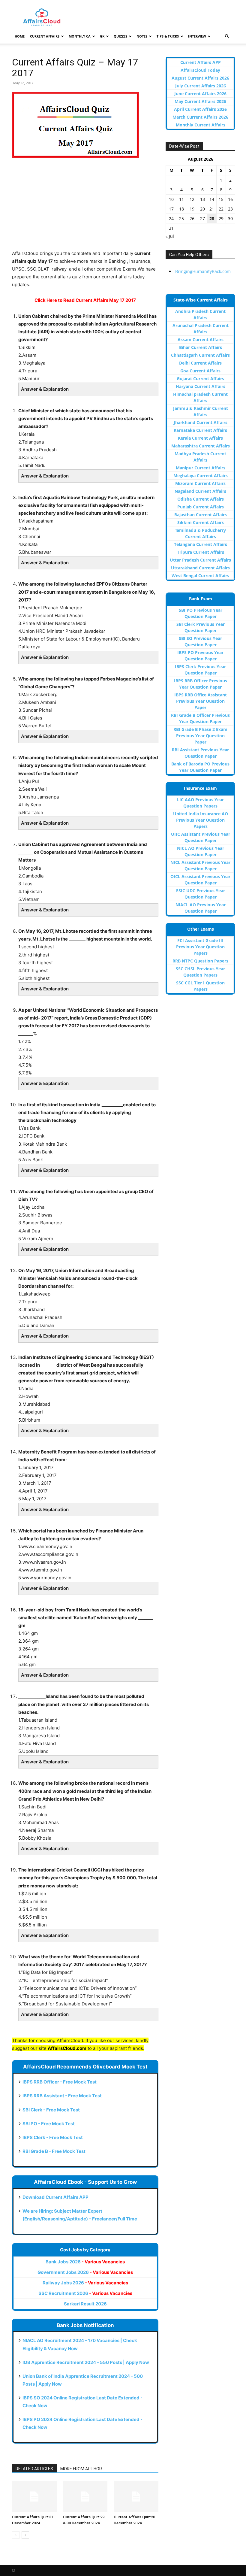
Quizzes (120, 36)
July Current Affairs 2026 (201, 86)
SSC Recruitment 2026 (85, 2293)
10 (171, 199)
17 (171, 209)
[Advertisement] (85, 208)
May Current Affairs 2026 (200, 101)
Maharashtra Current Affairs (201, 446)
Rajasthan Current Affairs (201, 515)
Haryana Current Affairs (201, 386)
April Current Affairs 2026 (200, 109)
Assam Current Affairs (201, 339)
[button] (227, 36)
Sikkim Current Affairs (201, 522)
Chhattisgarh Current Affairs (200, 355)
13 (202, 199)
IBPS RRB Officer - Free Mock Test (60, 2082)
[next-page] (25, 2535)
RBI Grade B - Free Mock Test (54, 2151)
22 (221, 209)
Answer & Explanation (45, 389)
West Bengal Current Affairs (200, 576)
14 (212, 199)
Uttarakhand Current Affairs (200, 568)
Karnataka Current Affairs (200, 430)
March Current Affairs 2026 (200, 117)
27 (202, 218)
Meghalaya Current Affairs (201, 476)
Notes (142, 36)
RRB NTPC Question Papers (200, 961)
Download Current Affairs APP (55, 2197)
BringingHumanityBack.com (203, 271)
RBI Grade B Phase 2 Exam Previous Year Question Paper (200, 736)
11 (181, 199)
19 (192, 209)
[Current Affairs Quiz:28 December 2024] (136, 2496)
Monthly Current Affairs (201, 125)
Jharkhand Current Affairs (201, 422)
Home (20, 36)
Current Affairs (45, 36)
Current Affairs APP (201, 62)
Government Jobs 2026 (85, 2272)
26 (192, 218)
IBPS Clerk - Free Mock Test (53, 2137)
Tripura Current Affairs (201, 552)
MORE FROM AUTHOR (81, 2469)
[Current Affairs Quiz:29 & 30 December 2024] (85, 2496)
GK (102, 36)
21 (212, 209)
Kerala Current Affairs (200, 438)
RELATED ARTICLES (34, 2469)
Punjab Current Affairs (201, 507)
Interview (197, 36)
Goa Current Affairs (200, 371)
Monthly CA (80, 36)
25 (181, 218)
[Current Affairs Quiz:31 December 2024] (34, 2496)
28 (212, 218)
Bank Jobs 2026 (85, 2262)
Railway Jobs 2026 (85, 2283)
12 (192, 199)
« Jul (170, 236)
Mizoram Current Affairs (200, 483)
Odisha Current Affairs (201, 499)
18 (181, 209)
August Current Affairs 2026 (200, 78)
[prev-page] (16, 2535)
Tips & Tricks (168, 36)
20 (202, 209)
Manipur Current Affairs (201, 468)
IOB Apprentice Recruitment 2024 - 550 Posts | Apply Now (86, 2362)
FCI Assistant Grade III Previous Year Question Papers (200, 947)
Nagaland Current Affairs (200, 491)
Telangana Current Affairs (201, 544)
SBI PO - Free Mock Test (49, 2124)
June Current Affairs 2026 (200, 94)
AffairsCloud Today (200, 70)
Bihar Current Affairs (201, 347)
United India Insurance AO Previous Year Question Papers (201, 820)
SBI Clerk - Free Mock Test (51, 2110)
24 (171, 218)
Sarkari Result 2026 (85, 2304)
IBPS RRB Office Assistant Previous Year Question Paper (201, 701)
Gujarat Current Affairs (200, 379)
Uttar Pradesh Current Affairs (200, 560)
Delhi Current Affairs (200, 363)
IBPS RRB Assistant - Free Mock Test (62, 2096)
